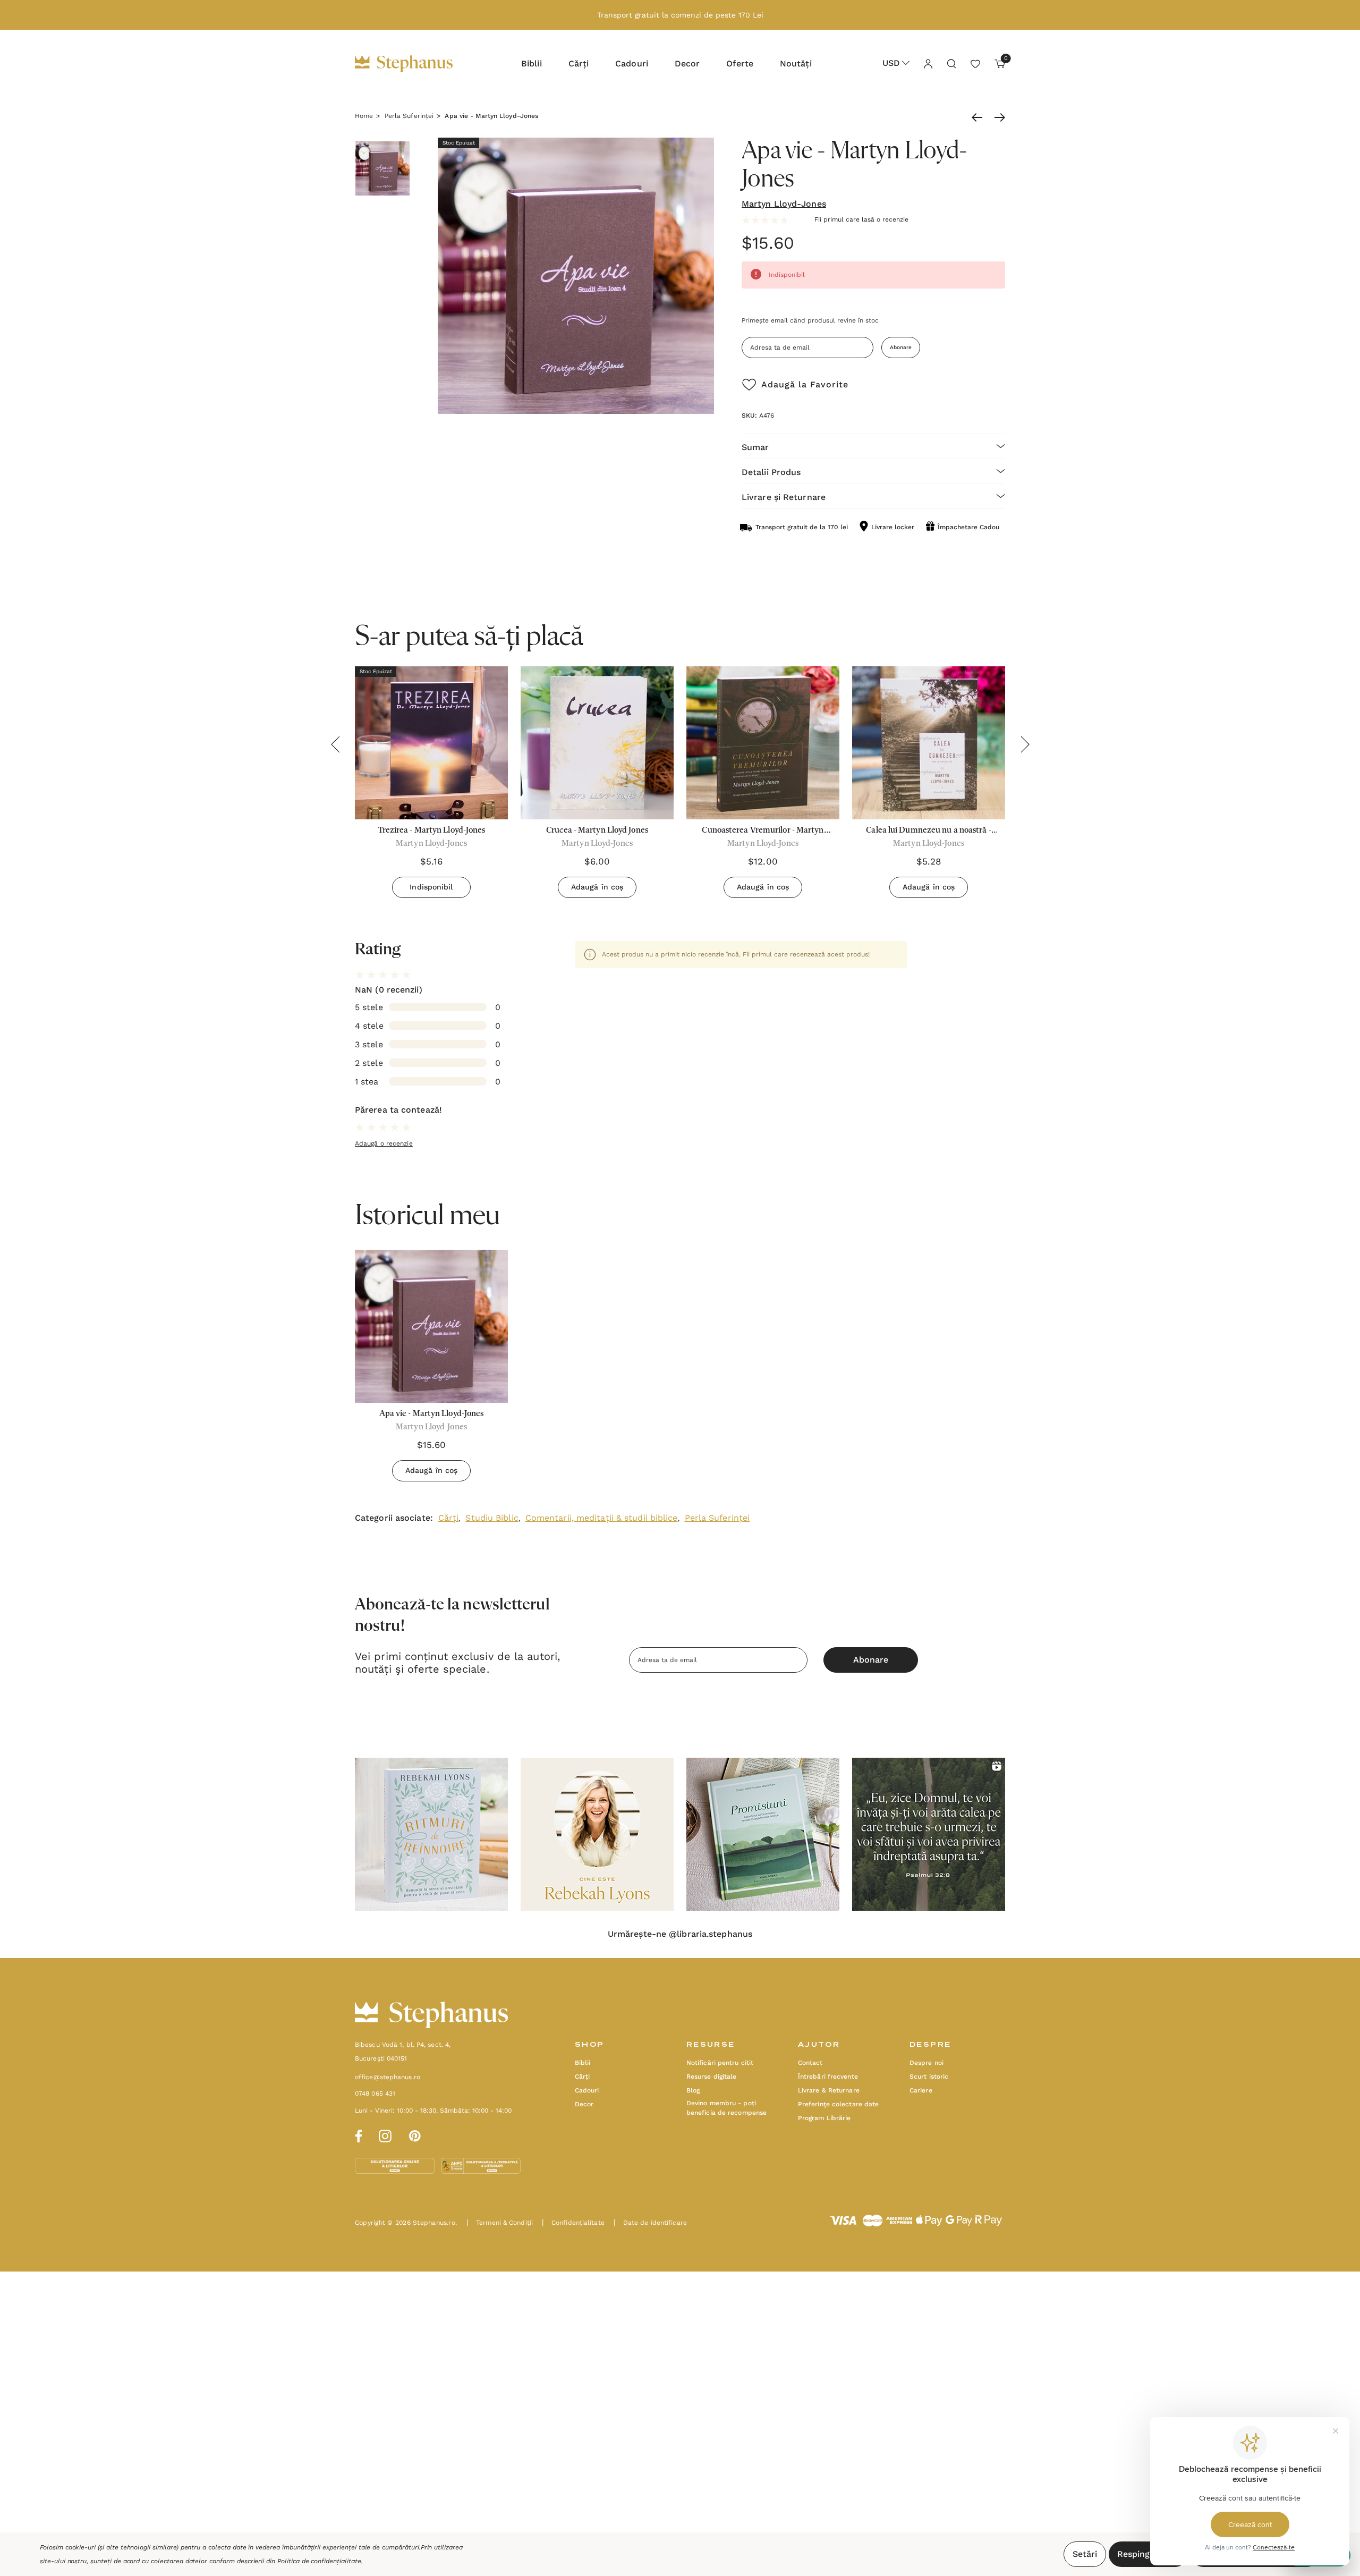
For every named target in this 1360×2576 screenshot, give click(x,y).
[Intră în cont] (928, 63)
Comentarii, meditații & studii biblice (602, 1518)
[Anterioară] (980, 117)
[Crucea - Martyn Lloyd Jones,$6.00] (597, 743)
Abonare (901, 347)
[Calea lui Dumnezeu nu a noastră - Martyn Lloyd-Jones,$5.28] (929, 743)
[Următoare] (997, 117)
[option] (431, 1370)
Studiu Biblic (492, 1518)
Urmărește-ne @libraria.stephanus (680, 1934)
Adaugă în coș (597, 887)
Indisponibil (431, 887)
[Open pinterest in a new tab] (415, 2134)
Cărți (449, 1518)
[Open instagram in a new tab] (385, 2134)
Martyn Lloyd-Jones (784, 204)
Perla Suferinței (717, 1518)
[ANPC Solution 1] (396, 2165)
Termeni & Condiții (500, 2223)
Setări (1085, 2554)
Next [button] (1025, 744)
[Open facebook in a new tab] (357, 2134)
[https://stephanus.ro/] (415, 64)
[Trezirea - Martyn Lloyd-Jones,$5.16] (431, 743)
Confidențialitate (573, 2223)
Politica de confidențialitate (319, 2561)
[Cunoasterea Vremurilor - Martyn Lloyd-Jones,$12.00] (763, 743)
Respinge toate (1148, 2554)
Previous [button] (335, 744)
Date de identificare (650, 2223)
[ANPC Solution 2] (481, 2165)
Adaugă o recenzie (384, 1143)
